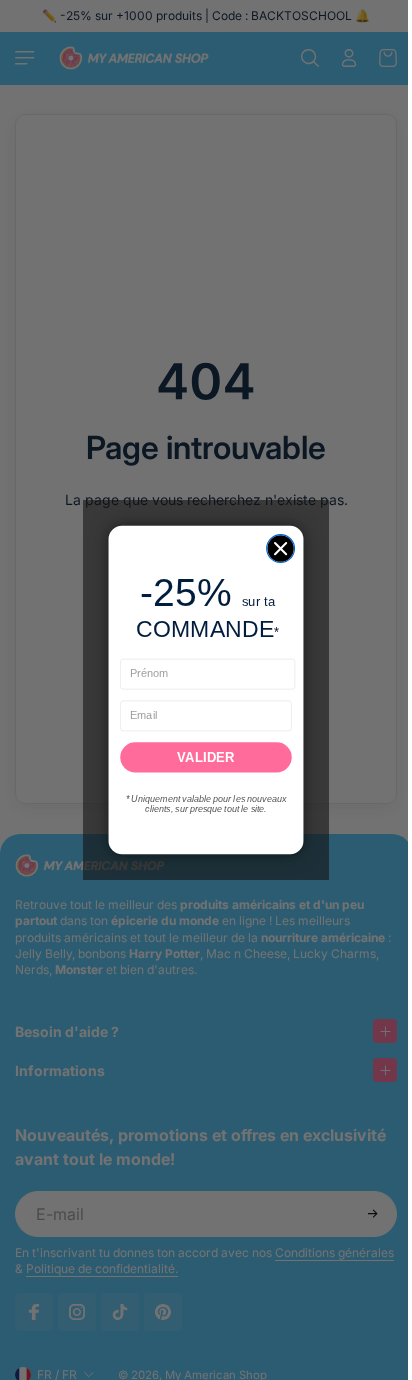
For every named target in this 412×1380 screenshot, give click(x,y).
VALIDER (200, 757)
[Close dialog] (276, 549)
